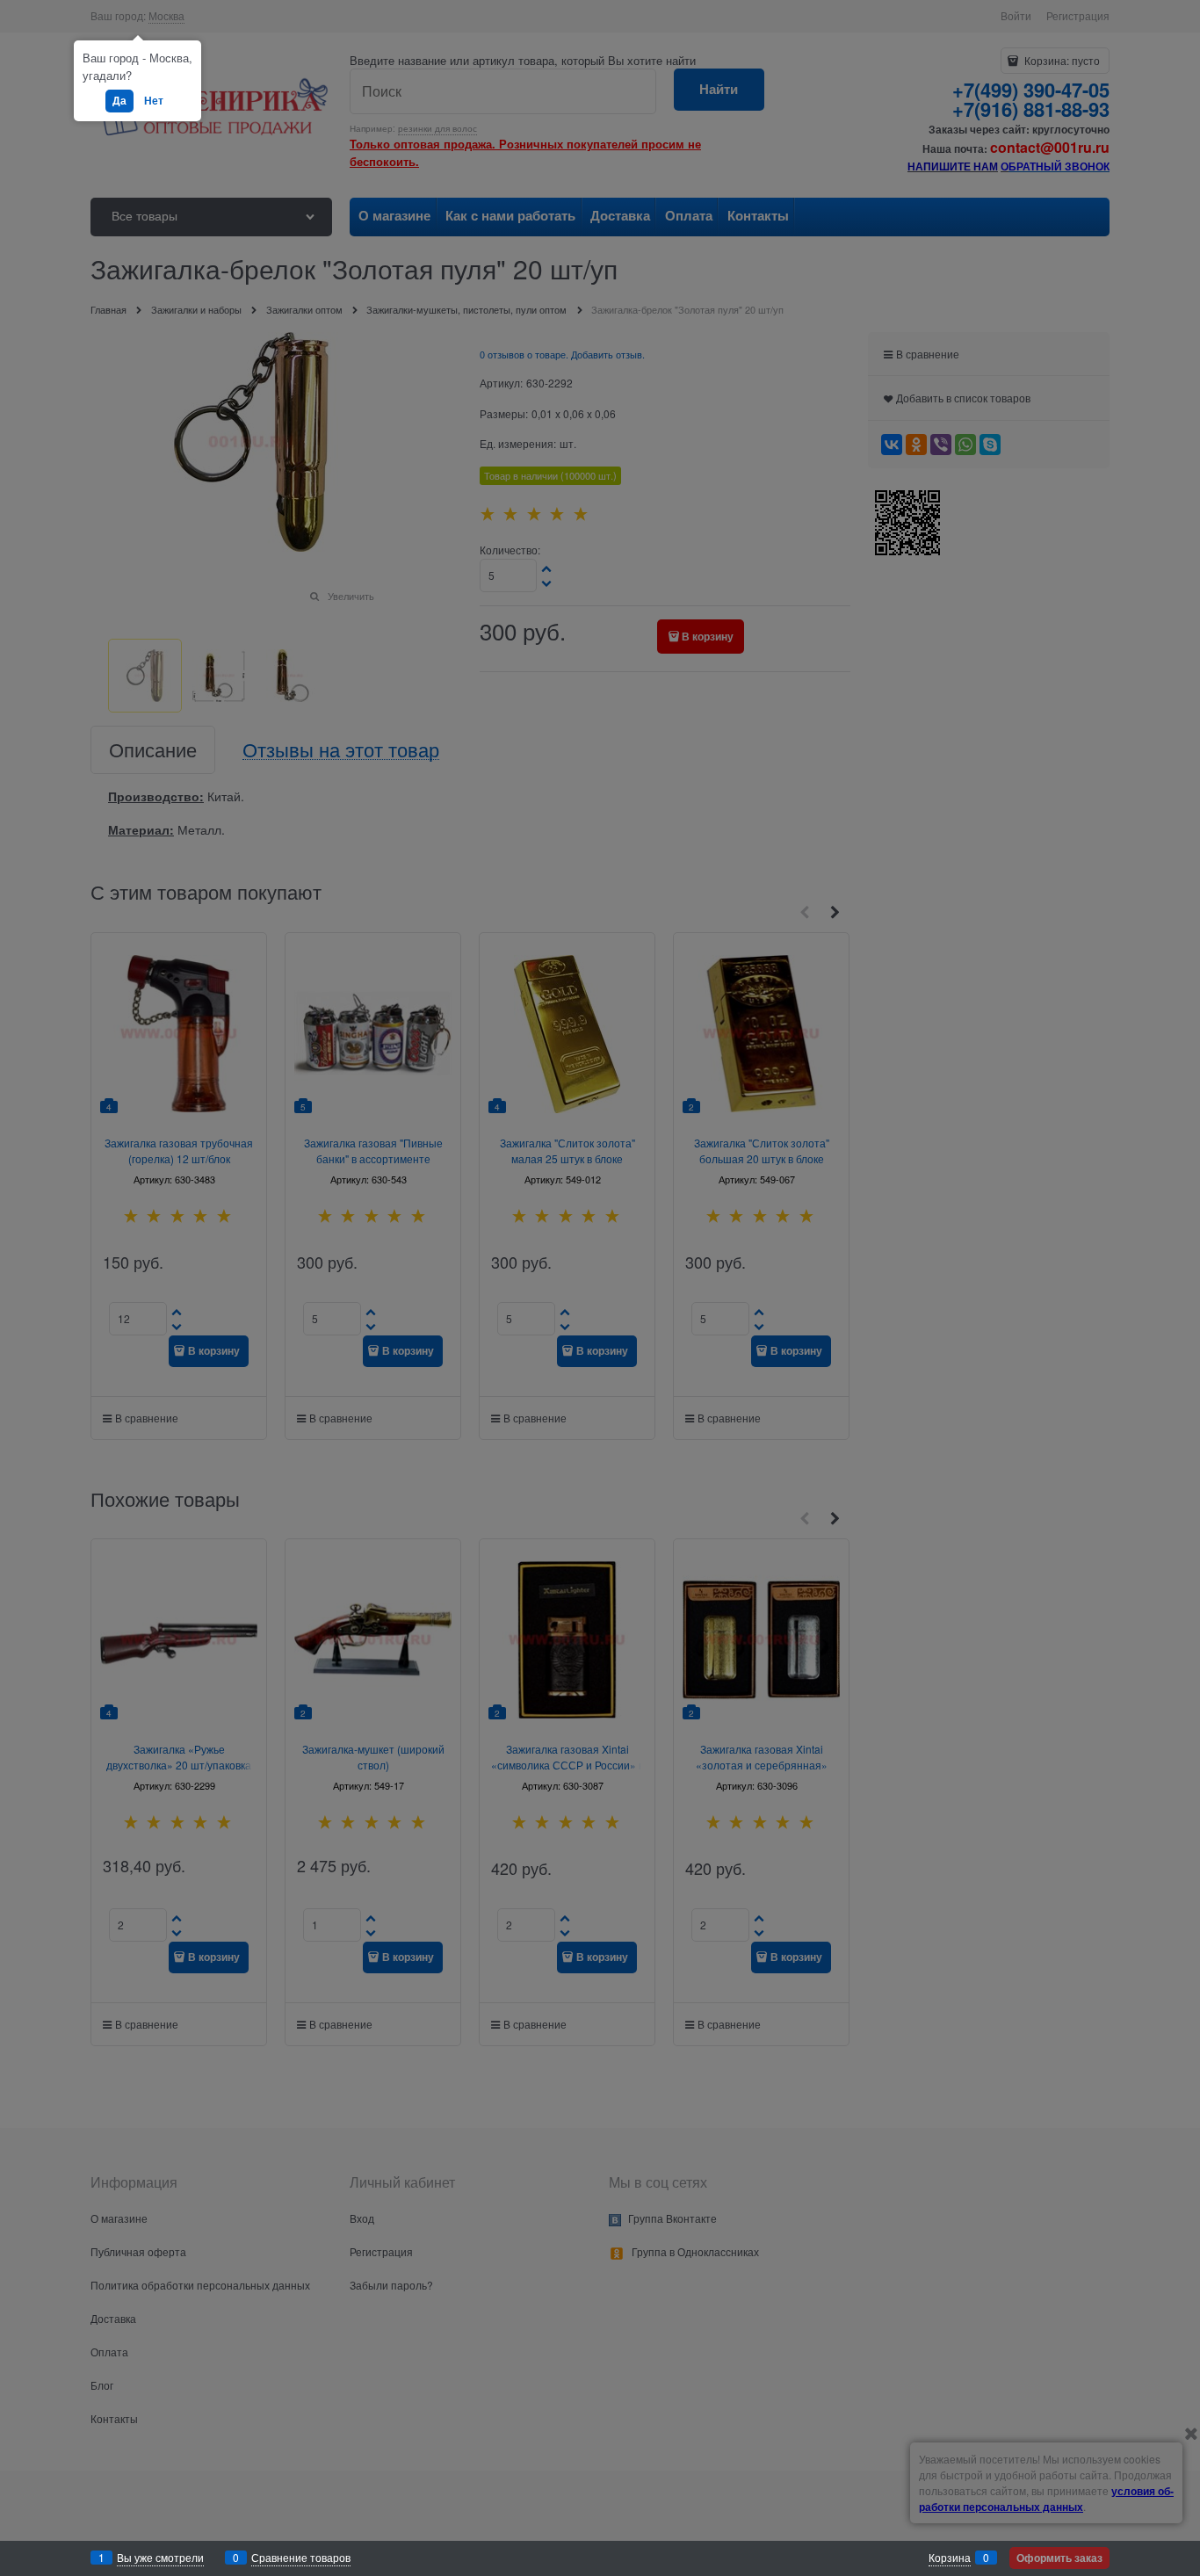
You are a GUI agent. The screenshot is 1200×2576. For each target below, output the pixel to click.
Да (119, 100)
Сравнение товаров (301, 2557)
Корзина (950, 2557)
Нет (154, 100)
